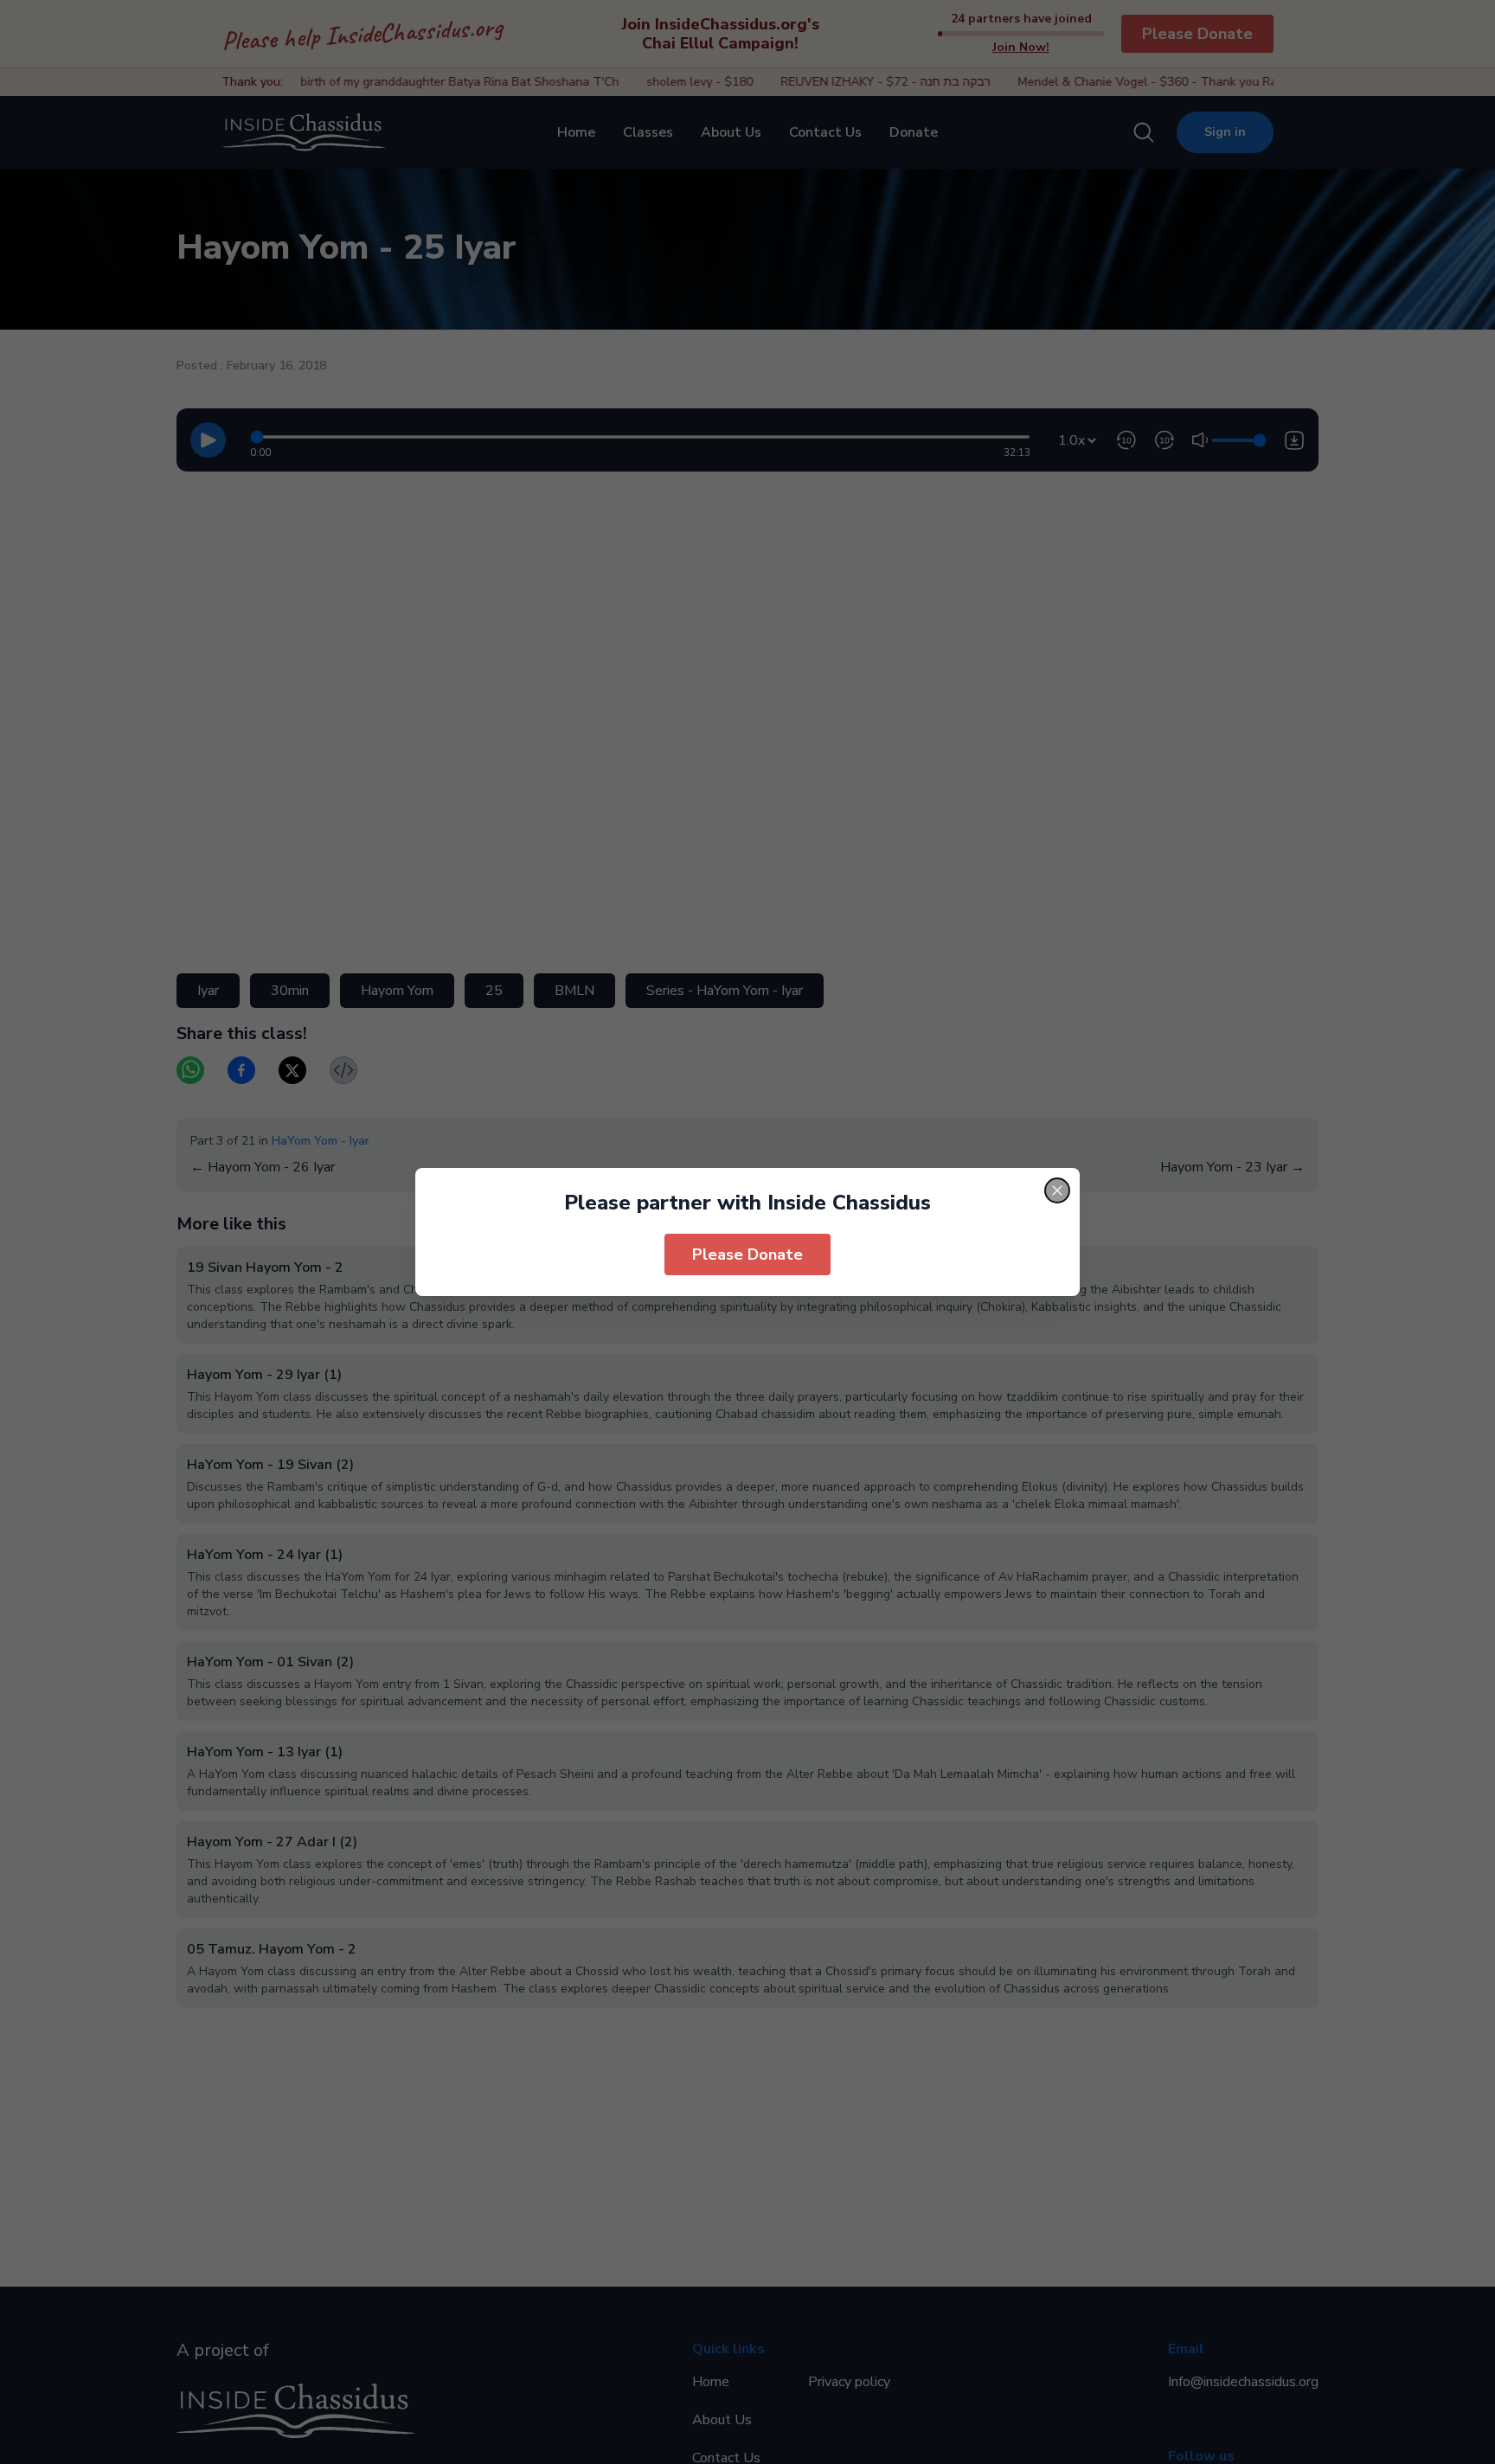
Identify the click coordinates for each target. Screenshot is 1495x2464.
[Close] (1057, 1190)
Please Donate (747, 1254)
